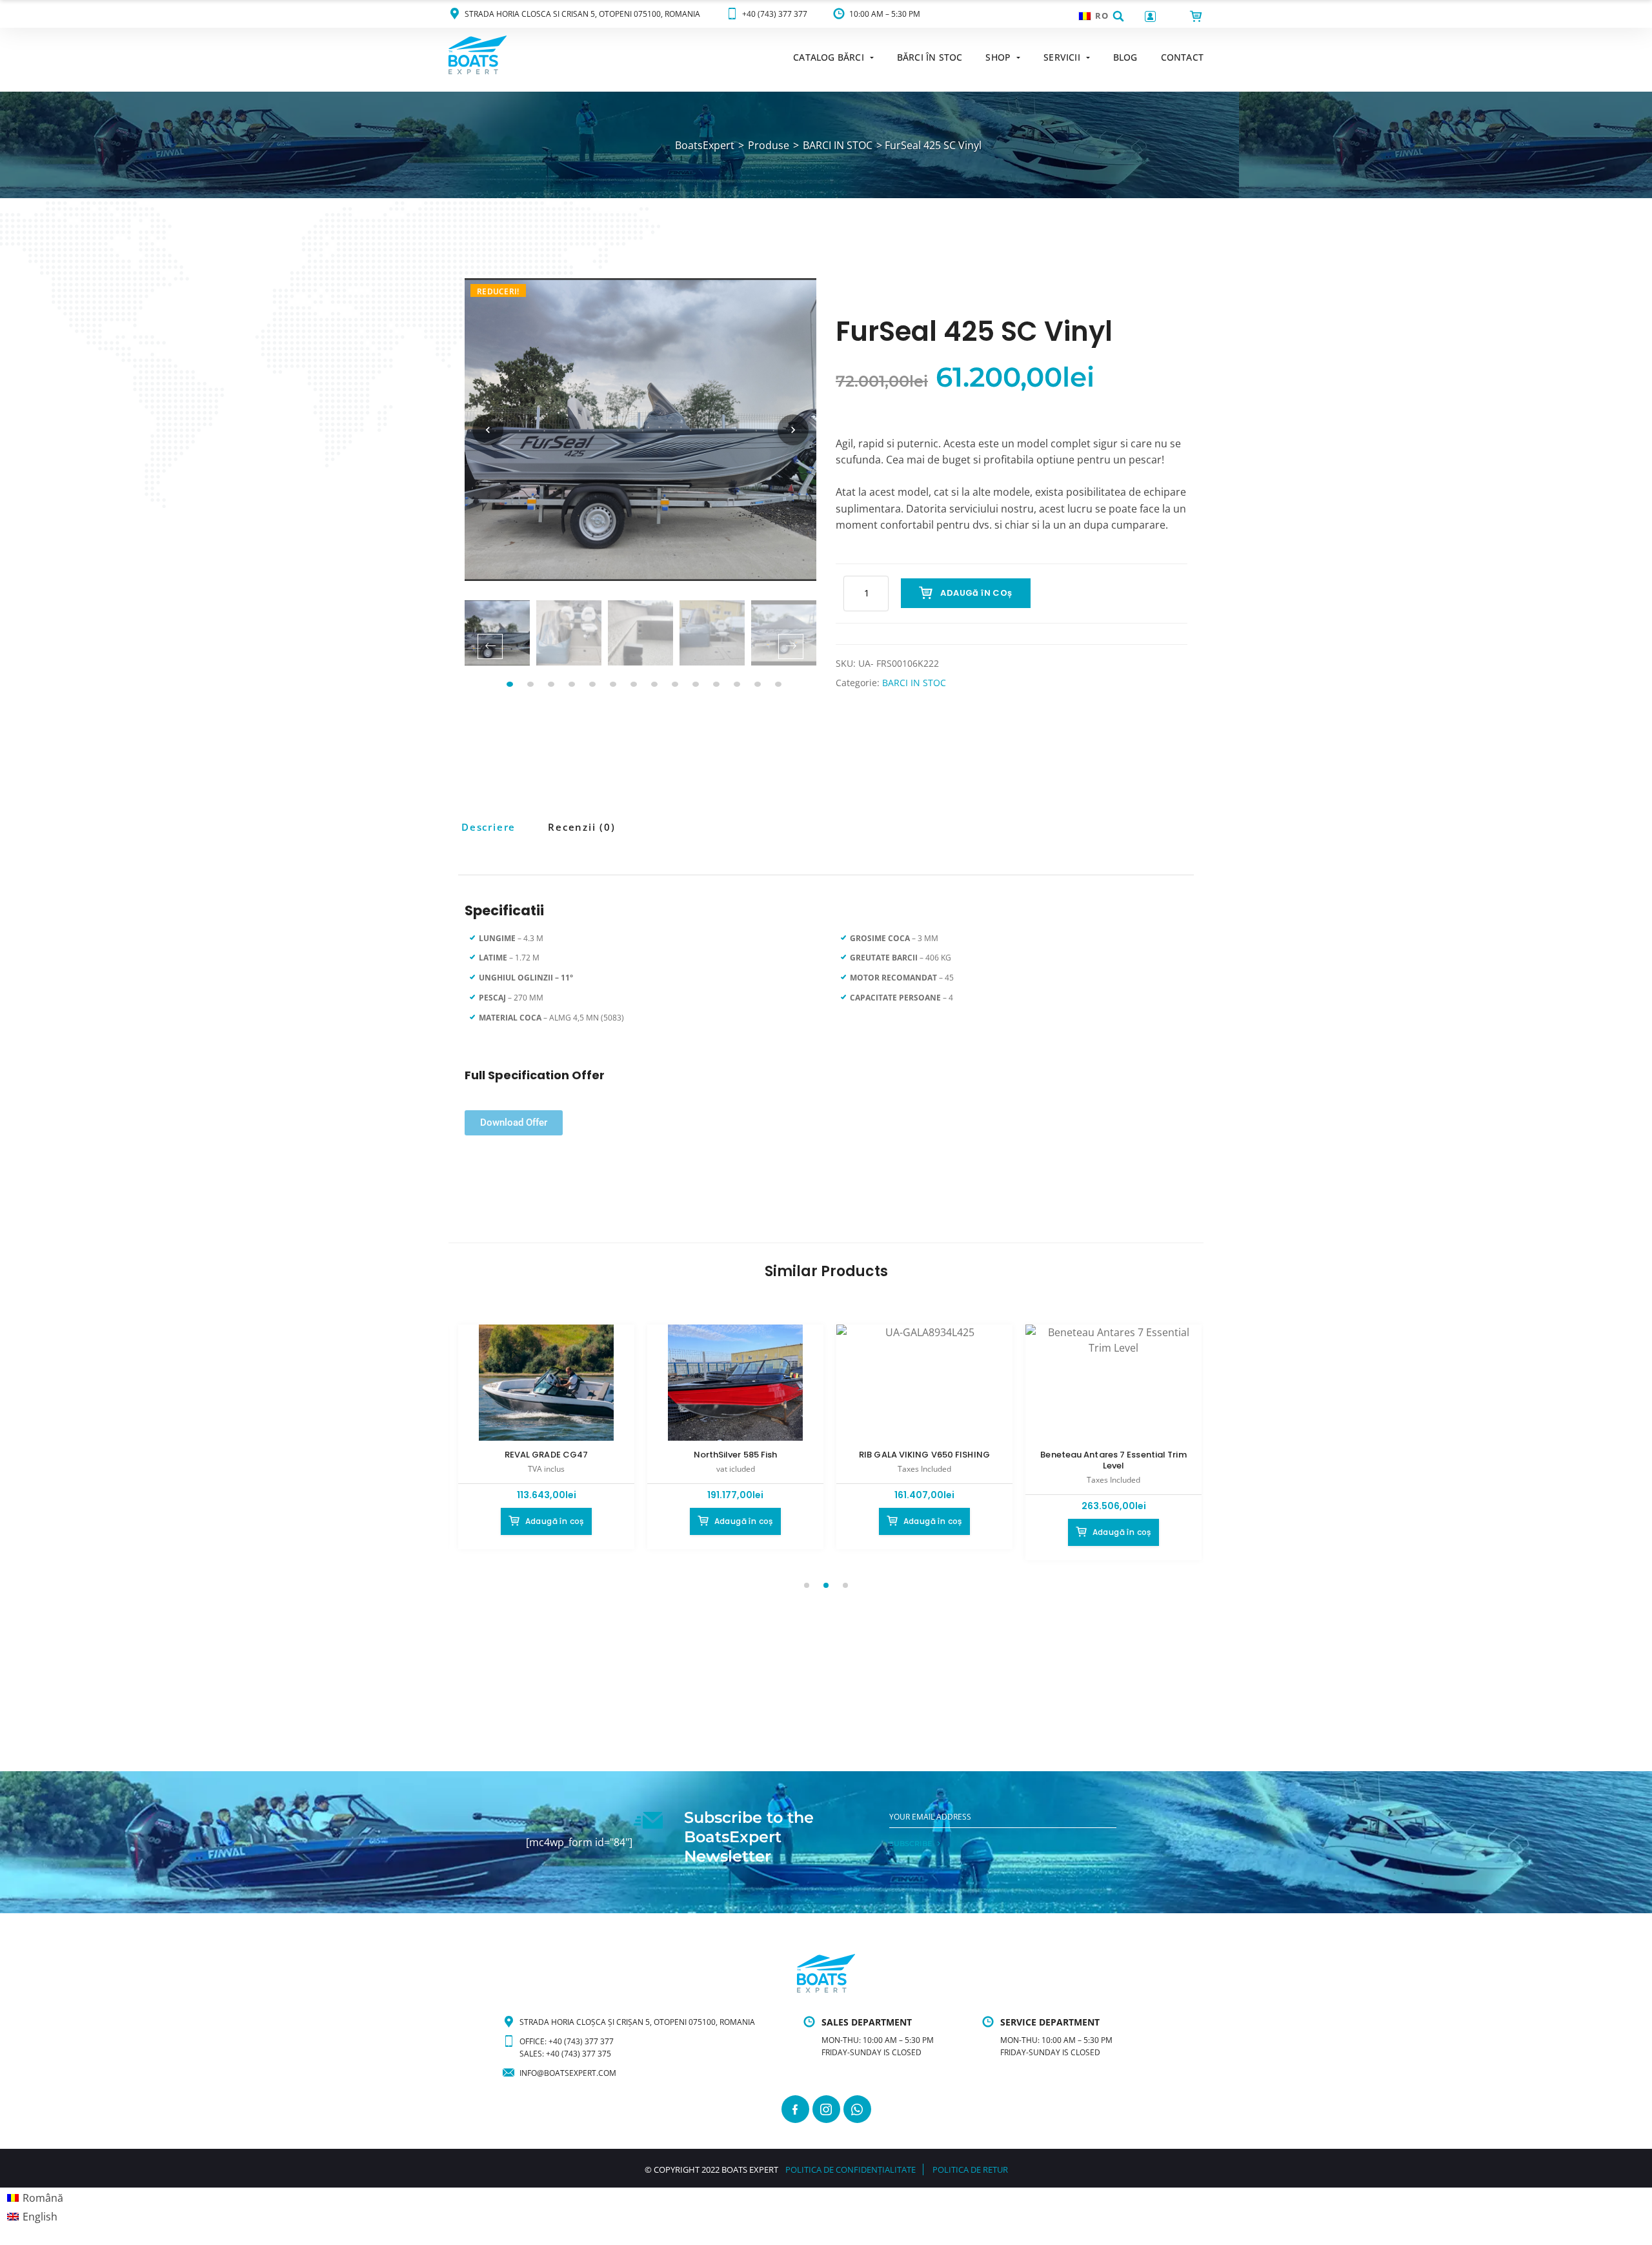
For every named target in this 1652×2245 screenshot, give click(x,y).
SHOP (998, 57)
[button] (1118, 16)
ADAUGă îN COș (976, 593)
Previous (490, 646)
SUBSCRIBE (911, 1844)
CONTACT (1182, 57)
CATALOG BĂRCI (829, 57)
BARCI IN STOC (914, 683)
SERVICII (1062, 57)
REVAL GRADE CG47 (547, 1455)
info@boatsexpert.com (568, 2073)
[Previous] (488, 430)
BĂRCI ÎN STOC (930, 57)
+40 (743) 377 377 (775, 14)
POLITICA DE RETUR (970, 2169)
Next (791, 646)
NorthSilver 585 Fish (736, 1455)
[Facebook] (795, 2109)
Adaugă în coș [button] (555, 1521)
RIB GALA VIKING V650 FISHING (924, 1455)
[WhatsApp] (857, 2109)
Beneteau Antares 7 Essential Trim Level (1113, 1460)
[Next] (793, 430)
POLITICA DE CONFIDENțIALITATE (851, 2169)
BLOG (1125, 57)
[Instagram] (826, 2109)
